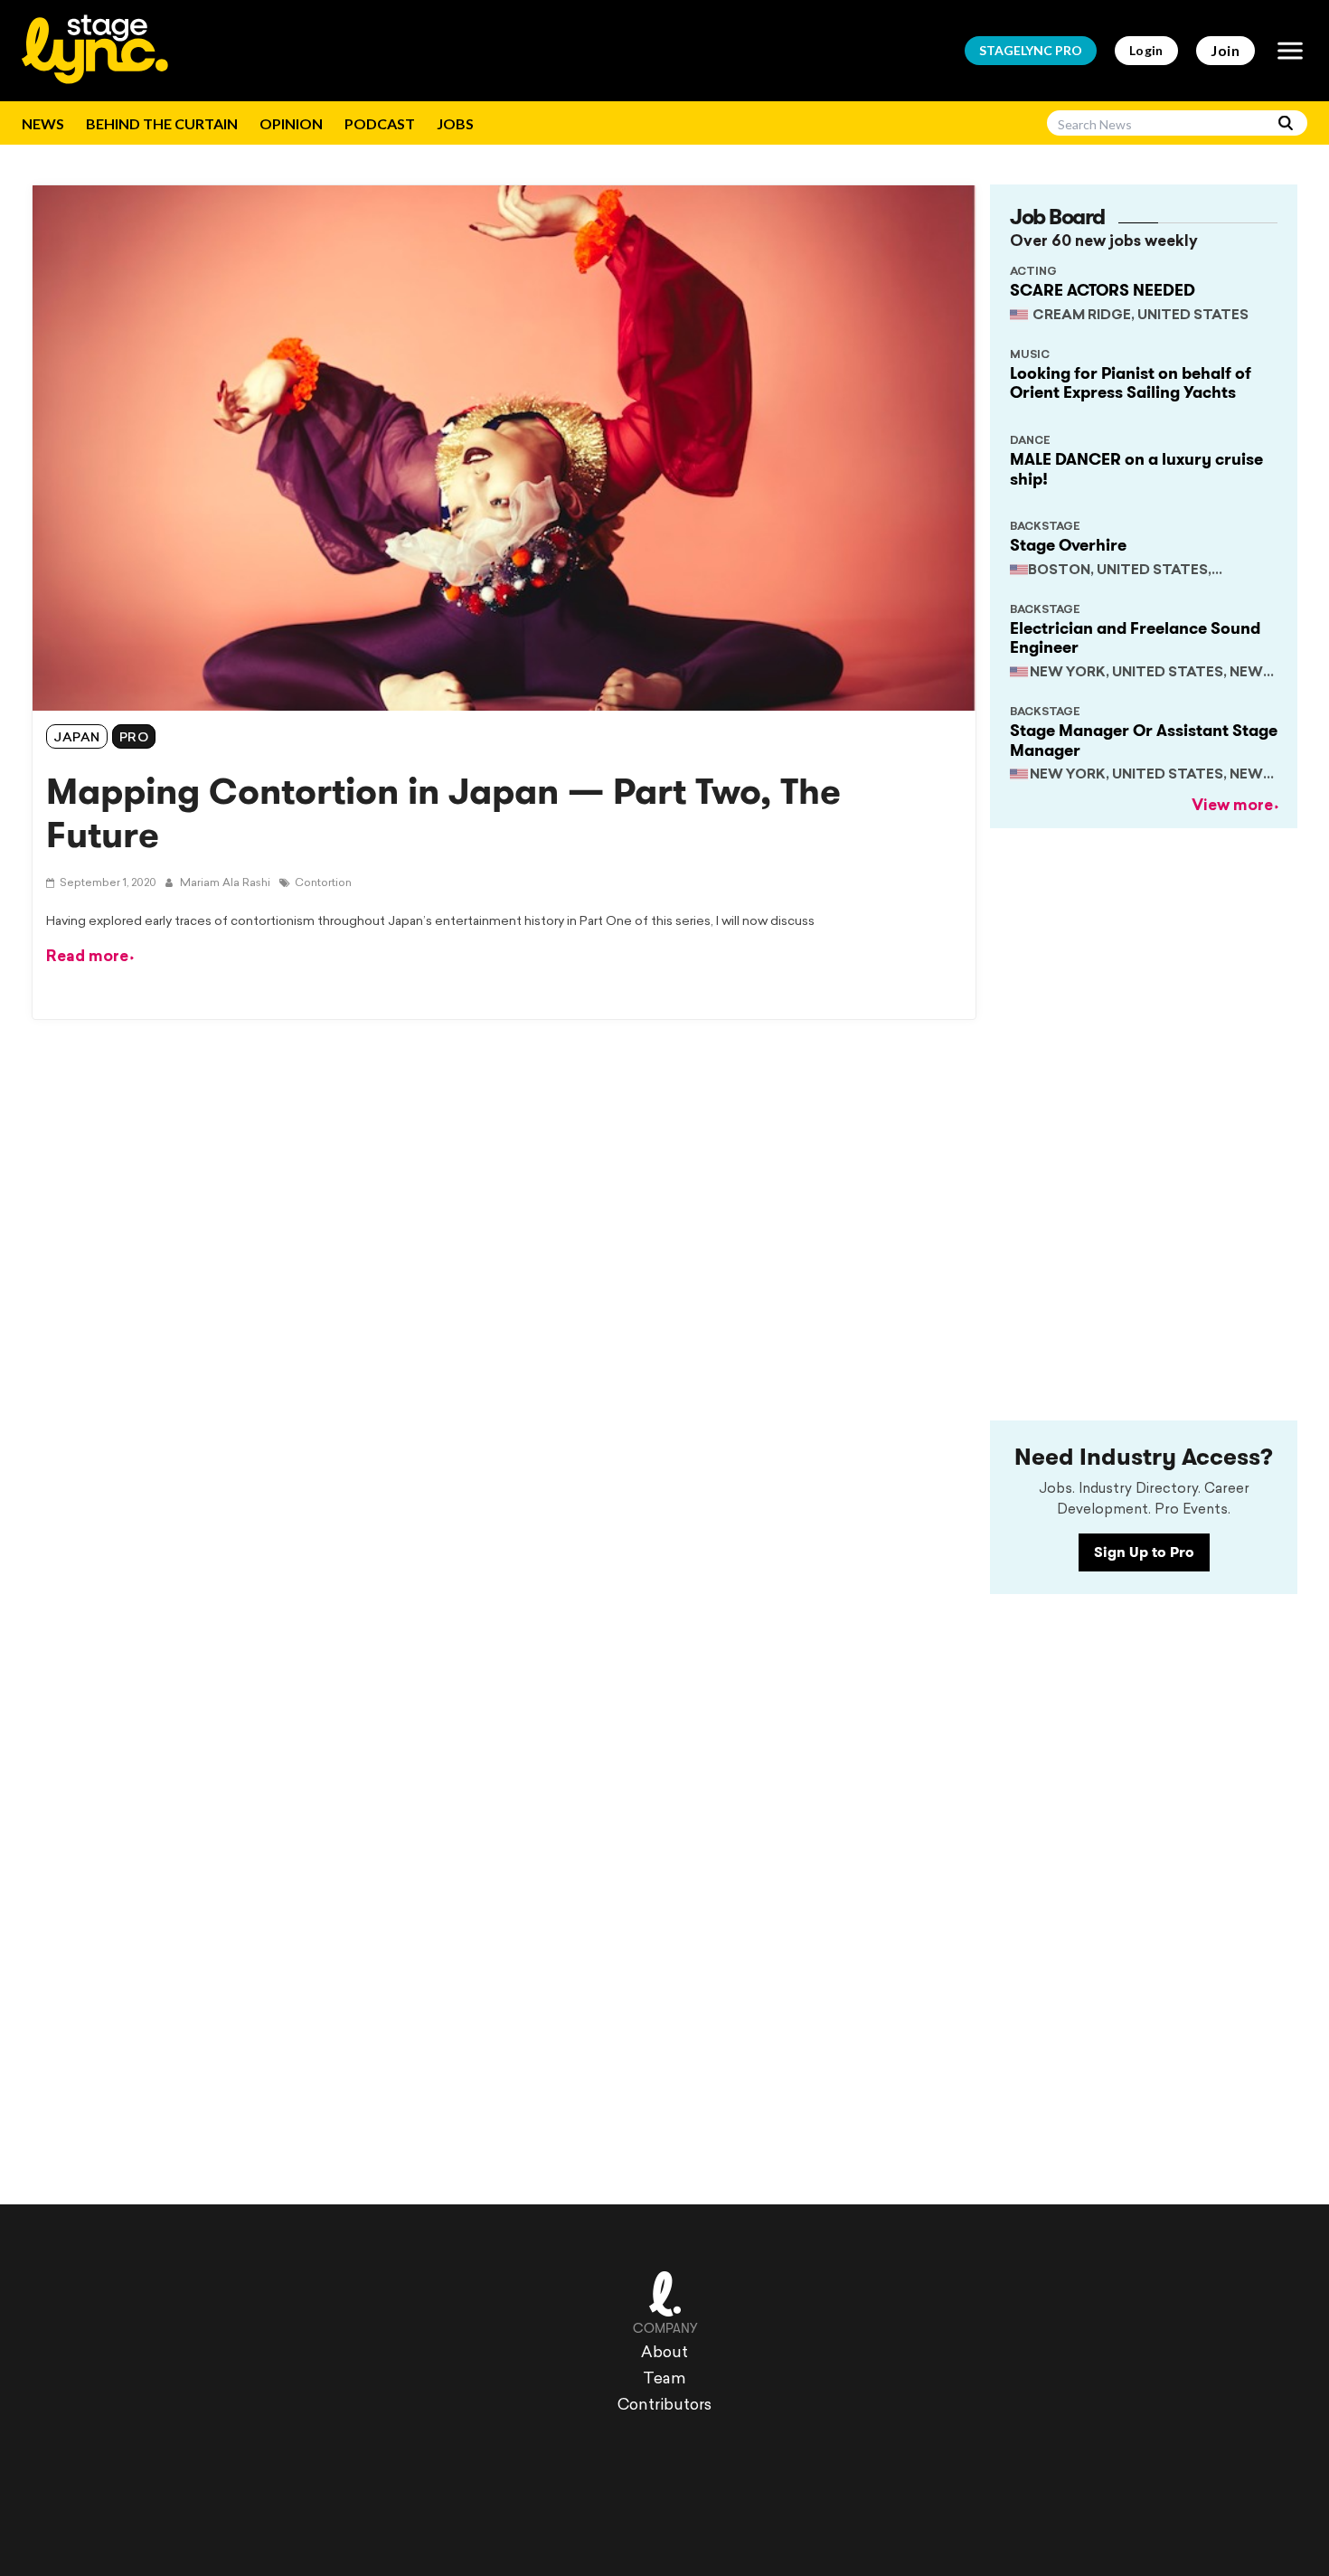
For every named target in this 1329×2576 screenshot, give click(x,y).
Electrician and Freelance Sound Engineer (1135, 638)
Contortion (323, 883)
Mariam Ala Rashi (224, 883)
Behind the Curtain (162, 123)
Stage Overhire (1068, 545)
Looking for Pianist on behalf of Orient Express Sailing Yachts (1131, 383)
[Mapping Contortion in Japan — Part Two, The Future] (504, 448)
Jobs (455, 123)
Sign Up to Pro (1144, 1552)
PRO (1031, 50)
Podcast (380, 123)
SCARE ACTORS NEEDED (1103, 290)
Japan (77, 738)
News (43, 123)
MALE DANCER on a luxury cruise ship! (1136, 469)
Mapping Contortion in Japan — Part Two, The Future (443, 813)
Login (1146, 50)
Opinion (291, 123)
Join (1225, 50)
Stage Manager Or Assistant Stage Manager (1144, 741)
